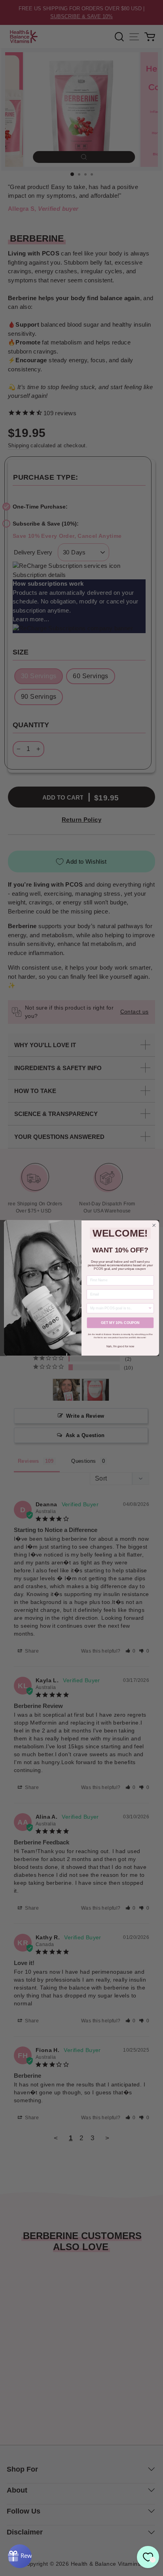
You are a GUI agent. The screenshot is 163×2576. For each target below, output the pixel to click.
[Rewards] (20, 2556)
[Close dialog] (154, 1226)
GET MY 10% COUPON (120, 1323)
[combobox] (119, 1308)
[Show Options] (150, 1308)
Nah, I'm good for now (120, 1346)
